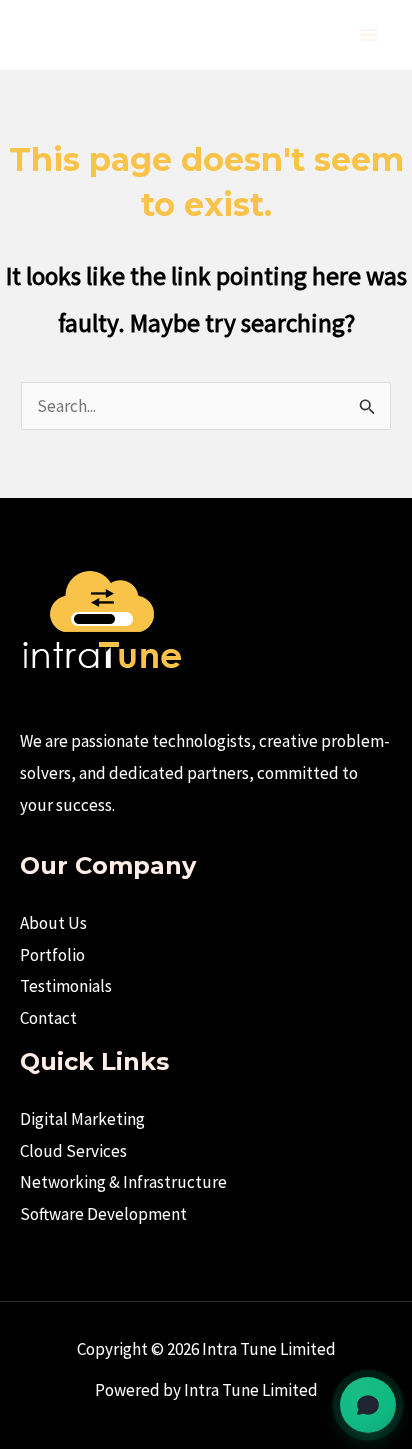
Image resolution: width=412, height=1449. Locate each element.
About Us (53, 923)
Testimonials (66, 986)
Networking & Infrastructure (123, 1182)
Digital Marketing (82, 1119)
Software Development (103, 1214)
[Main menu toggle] (370, 35)
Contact (48, 1018)
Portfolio (52, 955)
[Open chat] (368, 1405)
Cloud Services (73, 1151)
